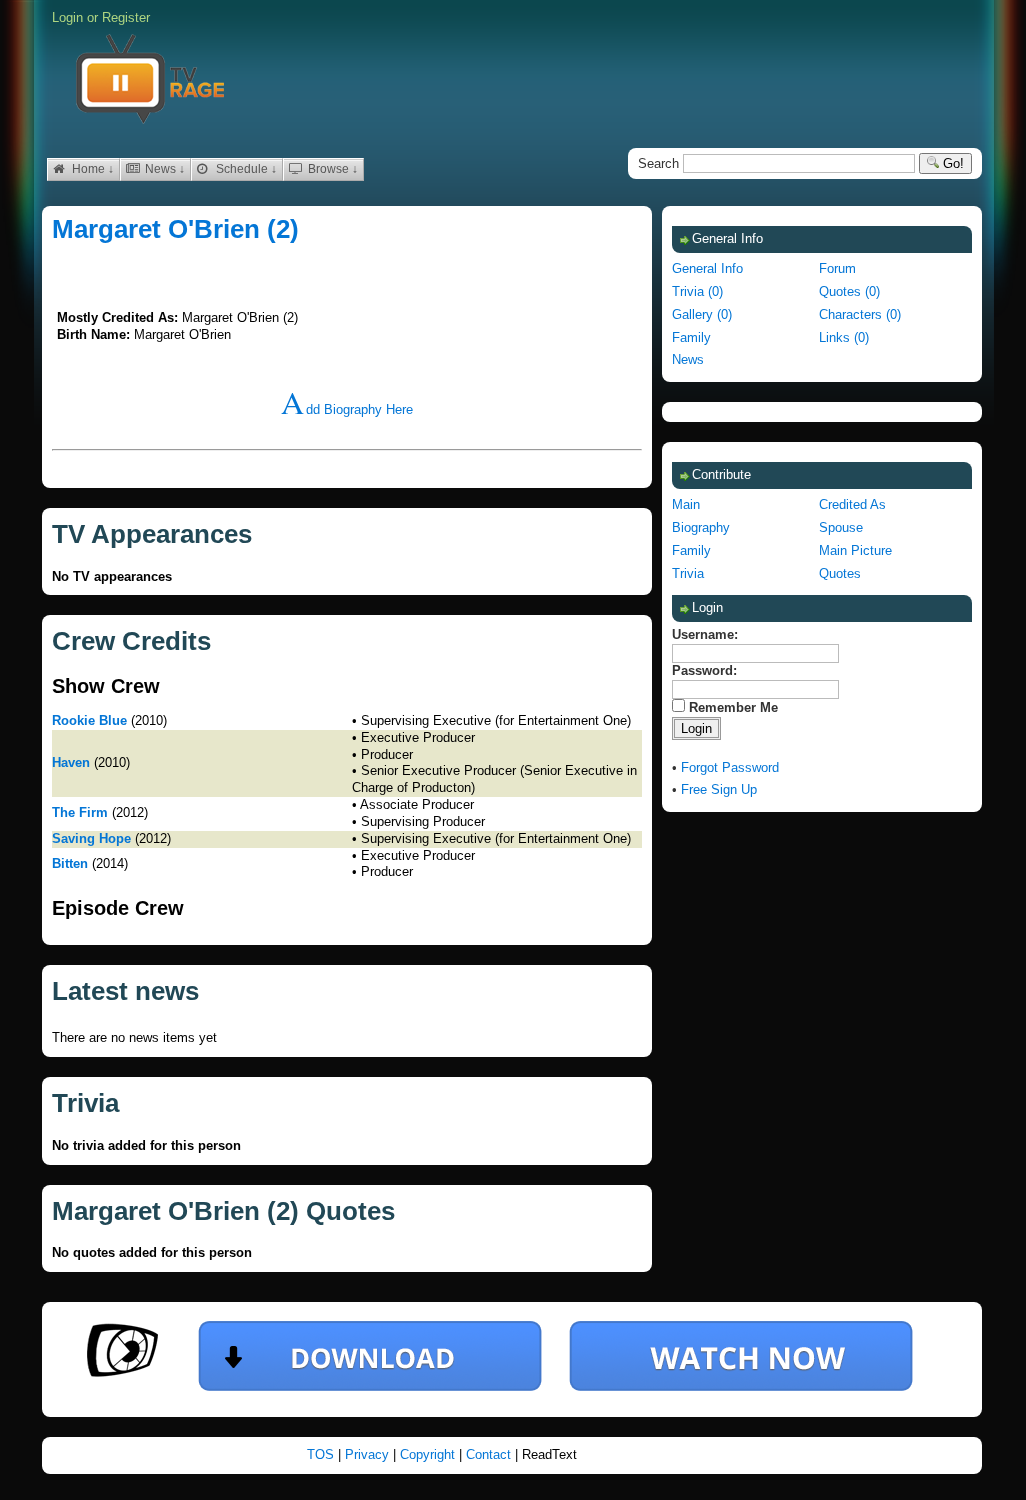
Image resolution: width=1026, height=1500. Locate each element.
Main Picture (855, 550)
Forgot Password (730, 767)
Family (691, 337)
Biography (701, 527)
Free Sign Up (719, 789)
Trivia (688, 573)
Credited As (852, 504)
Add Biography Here (347, 409)
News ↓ (163, 169)
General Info (707, 268)
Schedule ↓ (245, 169)
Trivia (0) (697, 291)
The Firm (80, 812)
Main (686, 504)
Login (67, 17)
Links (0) (844, 337)
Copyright (429, 1454)
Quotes (840, 573)
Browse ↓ (331, 169)
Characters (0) (860, 314)
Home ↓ (91, 169)
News (688, 359)
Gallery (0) (702, 314)
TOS (322, 1454)
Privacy (369, 1454)
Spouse (841, 527)
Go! (951, 163)
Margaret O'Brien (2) (175, 229)
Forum (837, 268)
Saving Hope (91, 838)
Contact (490, 1454)
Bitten (70, 863)
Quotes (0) (849, 291)
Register (126, 17)
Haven (71, 762)
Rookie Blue (89, 720)
